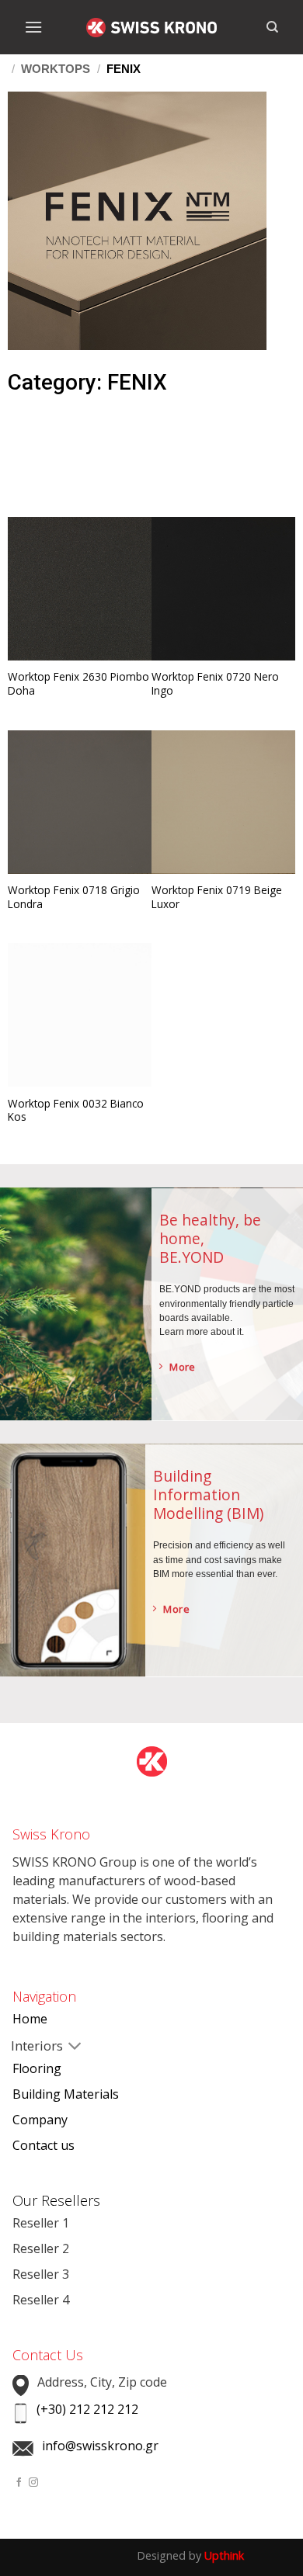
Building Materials (66, 2094)
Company (40, 2120)
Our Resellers (56, 2200)
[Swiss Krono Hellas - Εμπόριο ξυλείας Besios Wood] (151, 28)
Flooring (37, 2068)
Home (30, 2019)
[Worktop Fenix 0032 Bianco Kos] (80, 1015)
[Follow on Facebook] (19, 2482)
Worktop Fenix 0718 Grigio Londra (74, 897)
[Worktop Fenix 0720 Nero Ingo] (223, 589)
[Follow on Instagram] (33, 2482)
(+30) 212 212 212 (87, 2409)
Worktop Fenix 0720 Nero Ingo (215, 683)
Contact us (44, 2145)
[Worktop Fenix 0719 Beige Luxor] (223, 802)
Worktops (56, 69)
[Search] (272, 27)
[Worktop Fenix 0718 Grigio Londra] (80, 802)
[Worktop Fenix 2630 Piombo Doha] (80, 589)
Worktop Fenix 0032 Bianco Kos (76, 1110)
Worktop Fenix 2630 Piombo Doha (78, 683)
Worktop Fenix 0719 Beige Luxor (217, 897)
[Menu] (33, 27)
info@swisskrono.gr (100, 2446)
